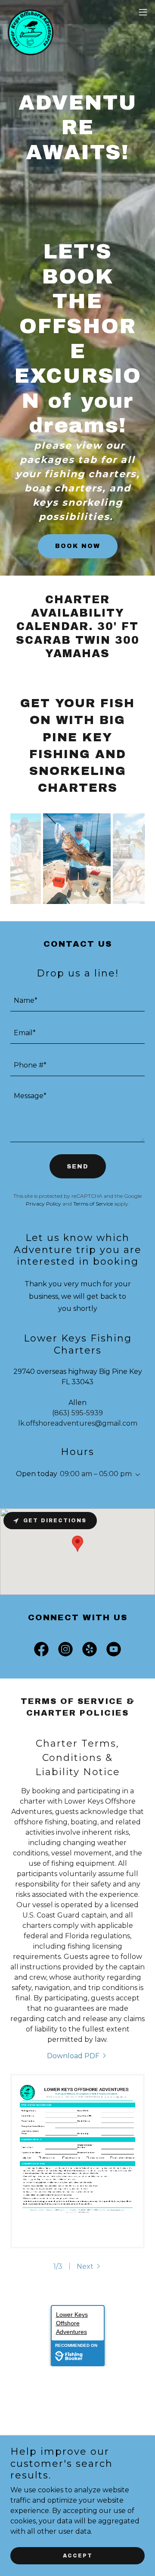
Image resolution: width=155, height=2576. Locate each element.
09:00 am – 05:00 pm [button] (96, 1474)
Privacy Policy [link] (43, 1204)
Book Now (78, 546)
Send (78, 1167)
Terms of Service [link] (93, 1204)
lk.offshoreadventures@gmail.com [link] (78, 1423)
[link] (31, 12)
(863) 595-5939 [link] (77, 1413)
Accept (78, 2555)
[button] (143, 12)
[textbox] (77, 1000)
